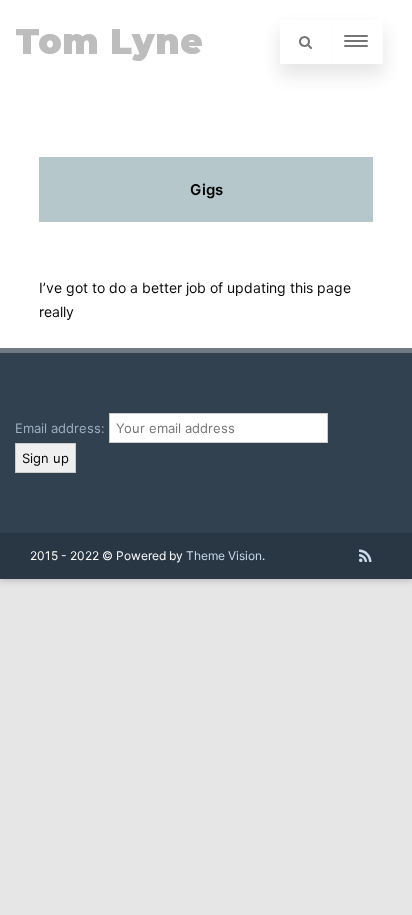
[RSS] (365, 556)
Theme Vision (224, 555)
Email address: (62, 428)
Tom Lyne (109, 41)
